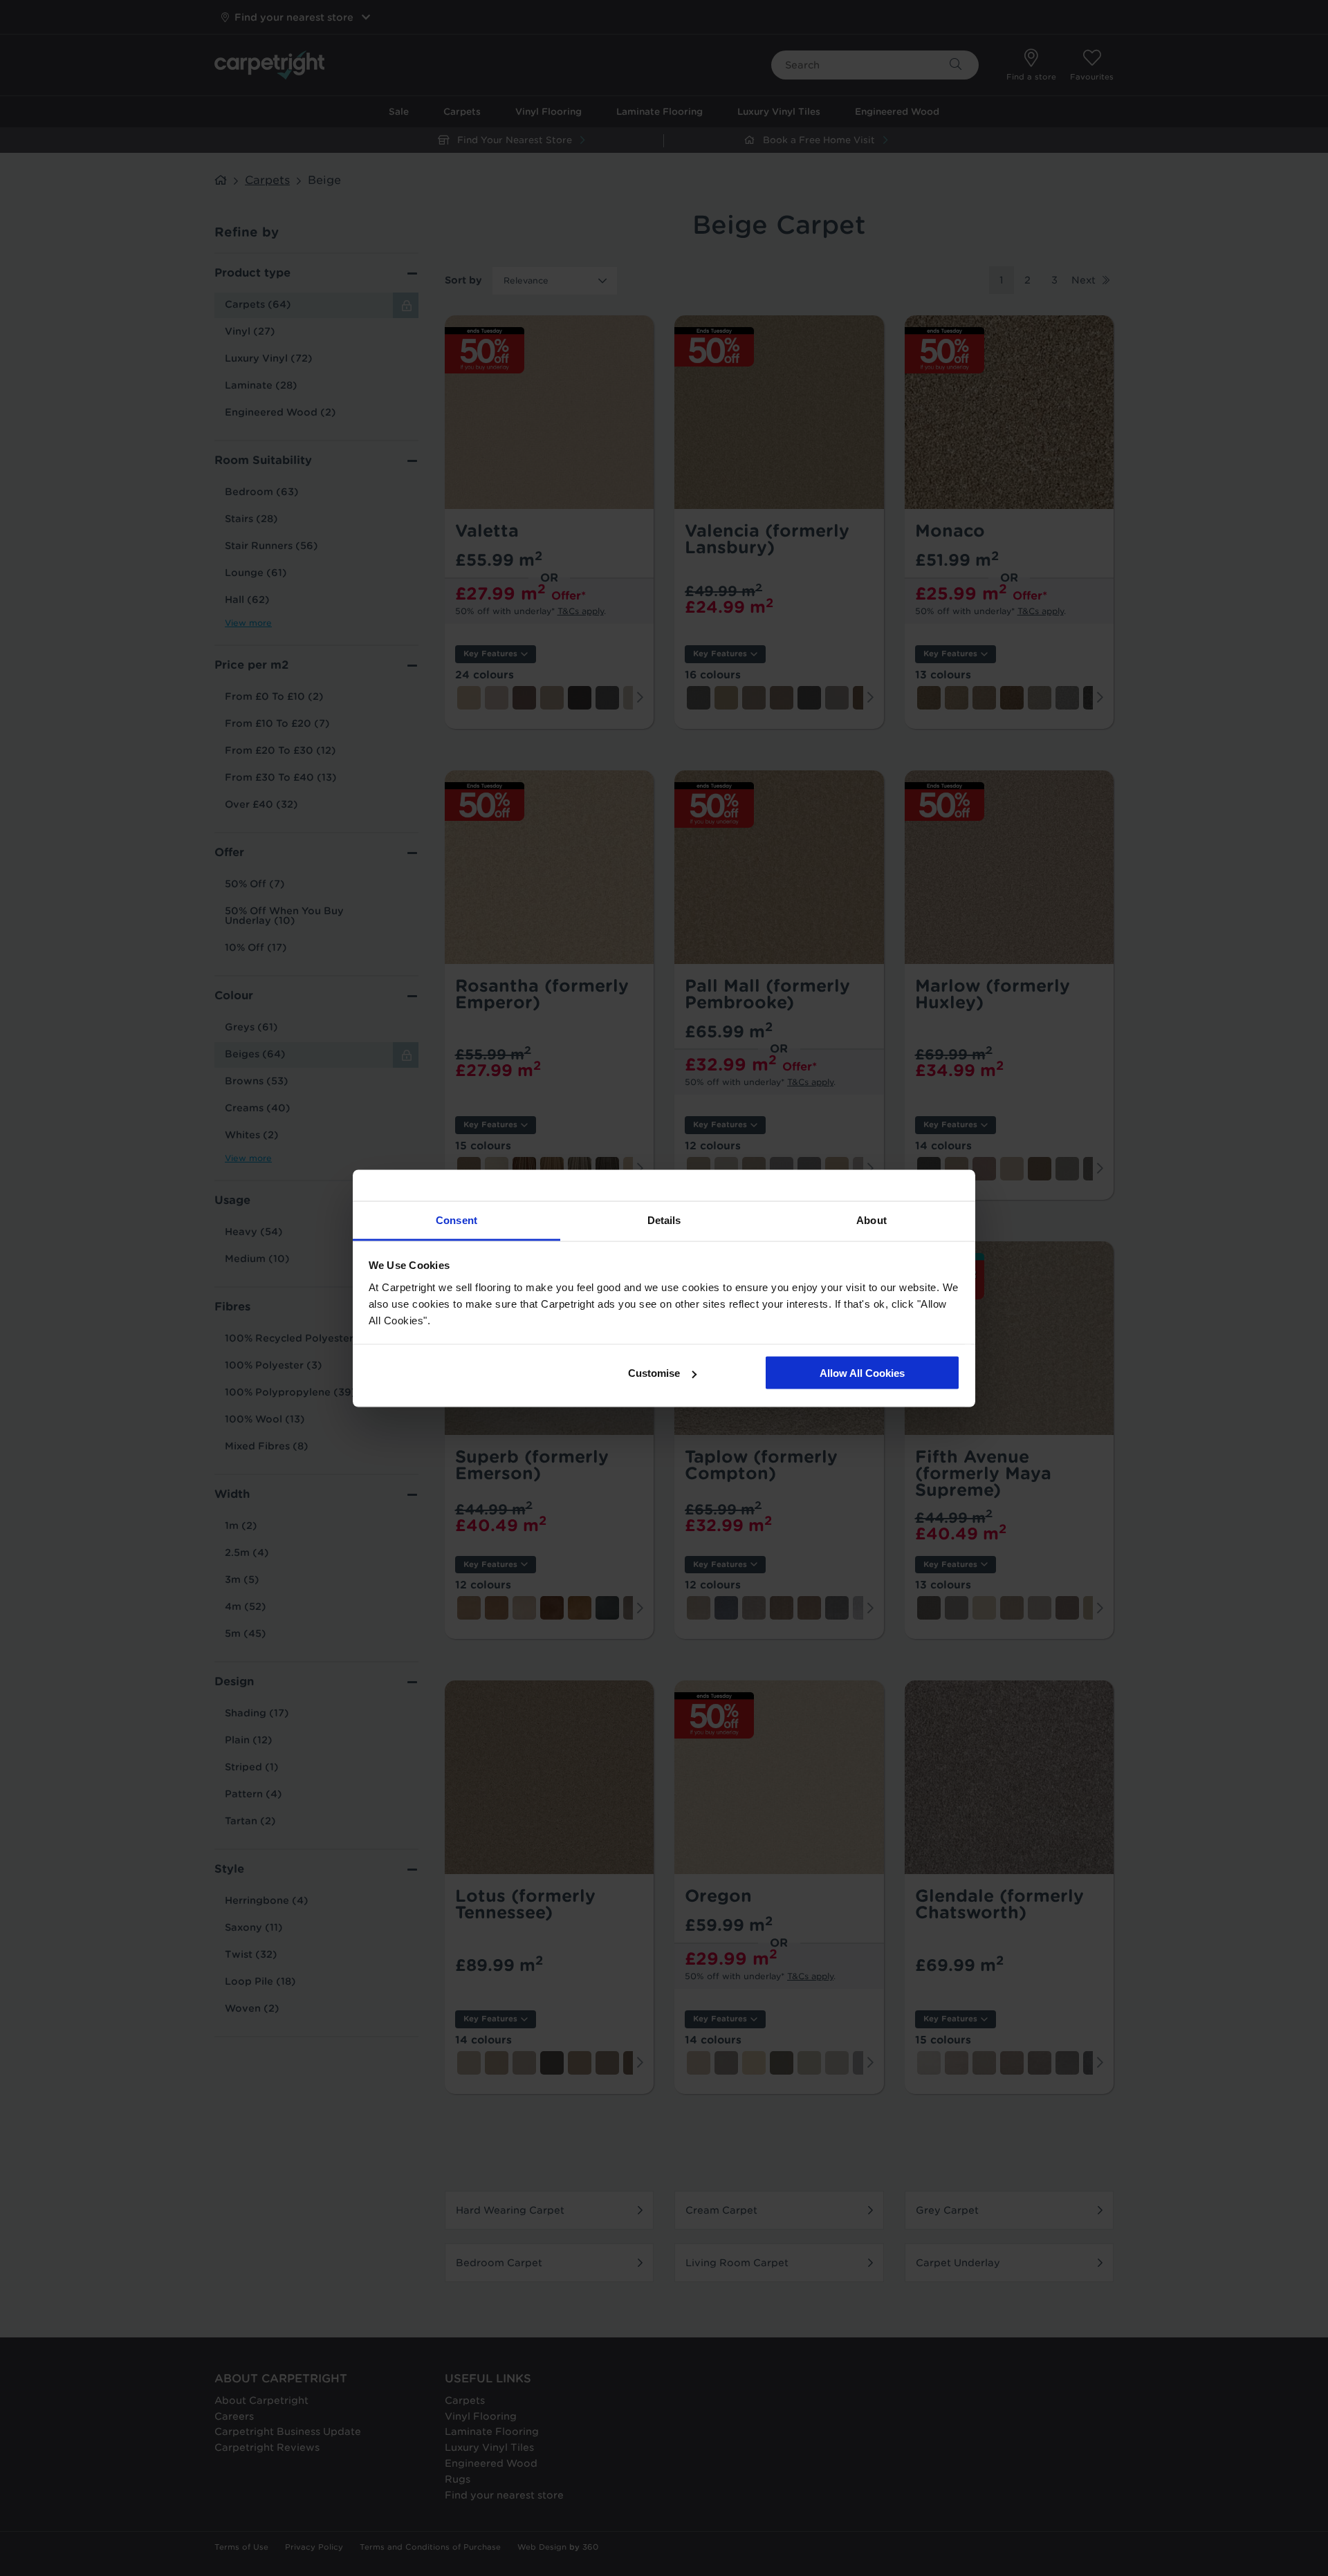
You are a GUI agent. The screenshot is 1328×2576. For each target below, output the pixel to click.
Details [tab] (664, 1220)
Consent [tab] (456, 1220)
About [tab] (871, 1220)
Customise (654, 1373)
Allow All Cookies (862, 1373)
